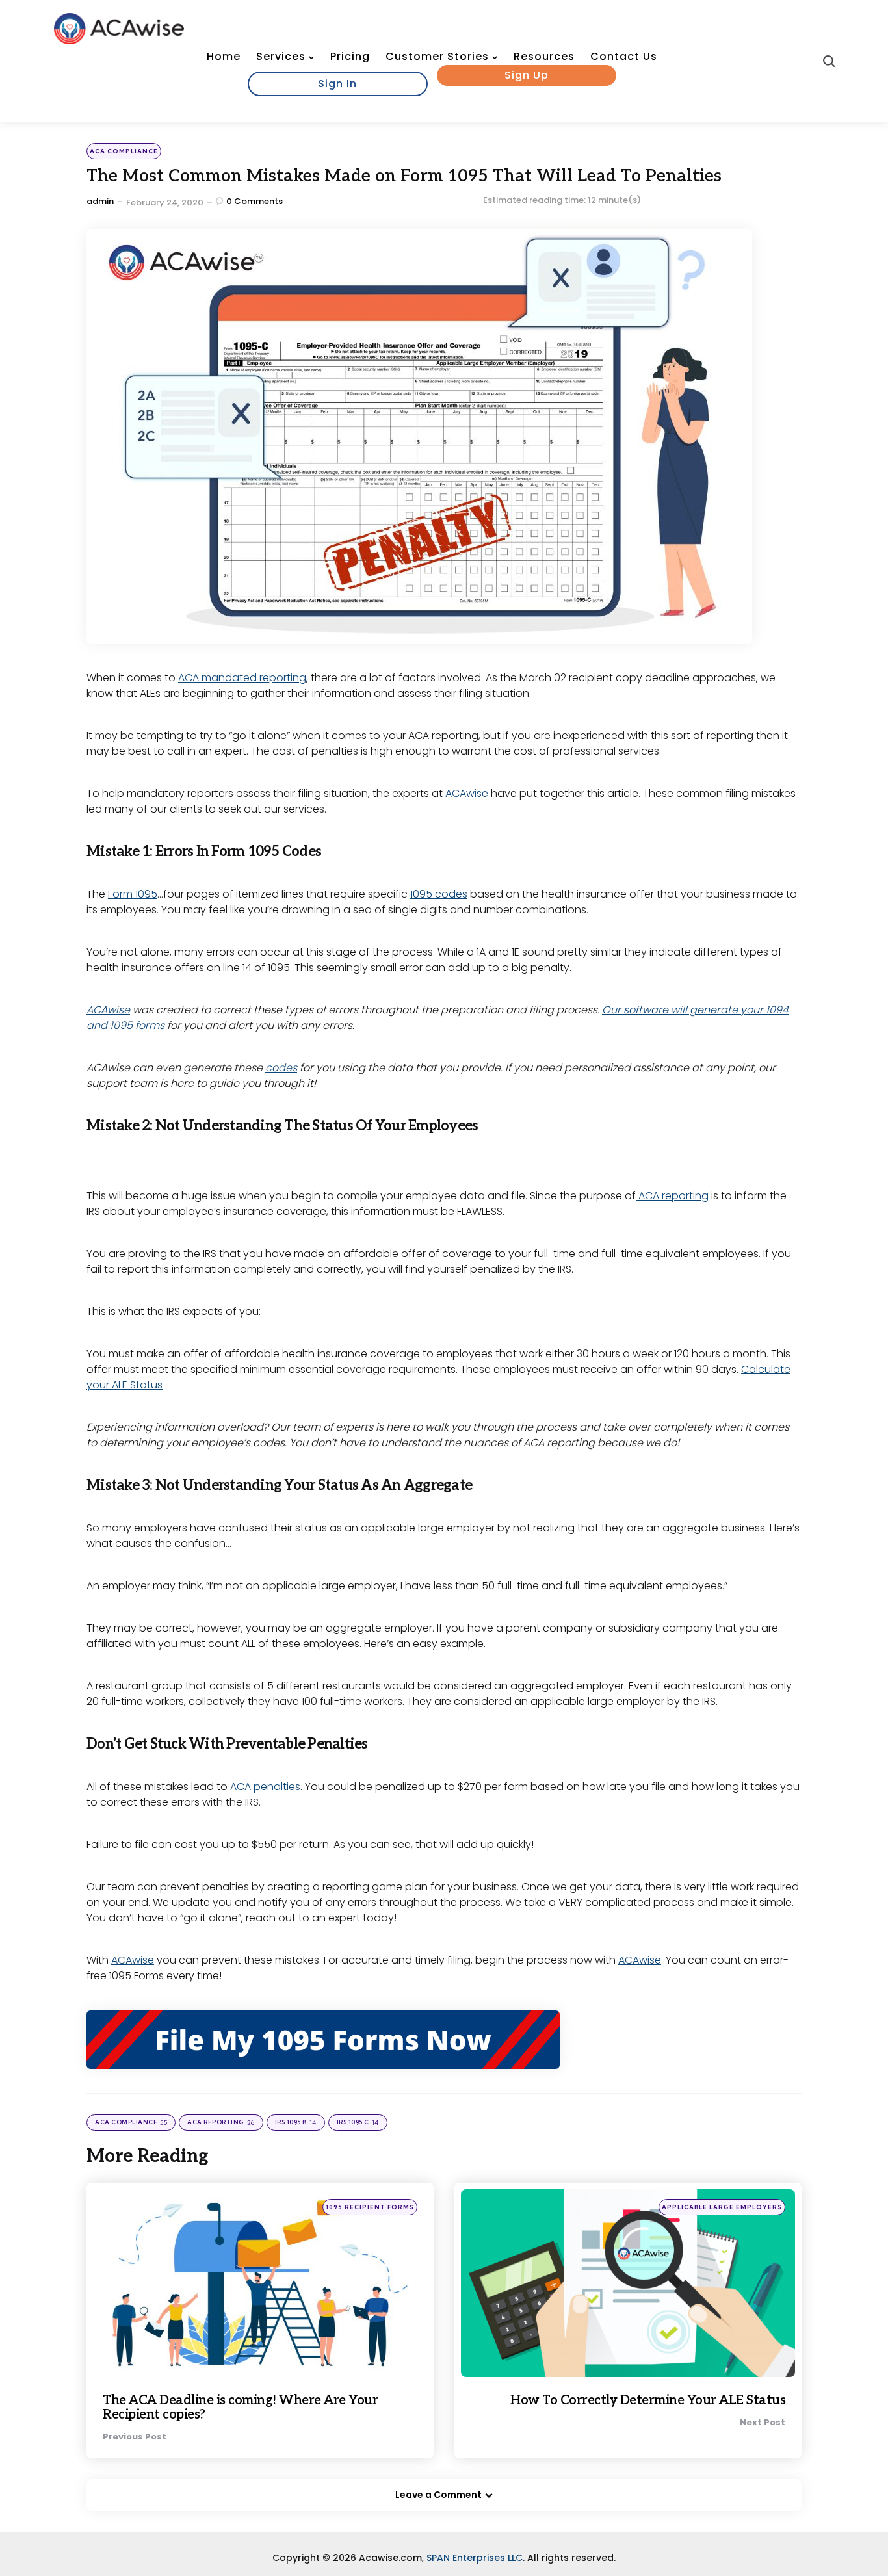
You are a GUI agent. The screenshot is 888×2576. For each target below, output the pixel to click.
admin (100, 201)
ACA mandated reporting (242, 678)
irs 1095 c (358, 2123)
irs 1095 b (296, 2123)
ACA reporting (672, 1196)
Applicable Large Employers (722, 2207)
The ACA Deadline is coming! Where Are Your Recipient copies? (240, 2408)
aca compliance (124, 151)
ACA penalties (265, 1787)
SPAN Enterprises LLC (475, 2558)
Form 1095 (133, 894)
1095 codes (439, 894)
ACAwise (465, 793)
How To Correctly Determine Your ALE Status (648, 2400)
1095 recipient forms (370, 2207)
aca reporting (221, 2123)
